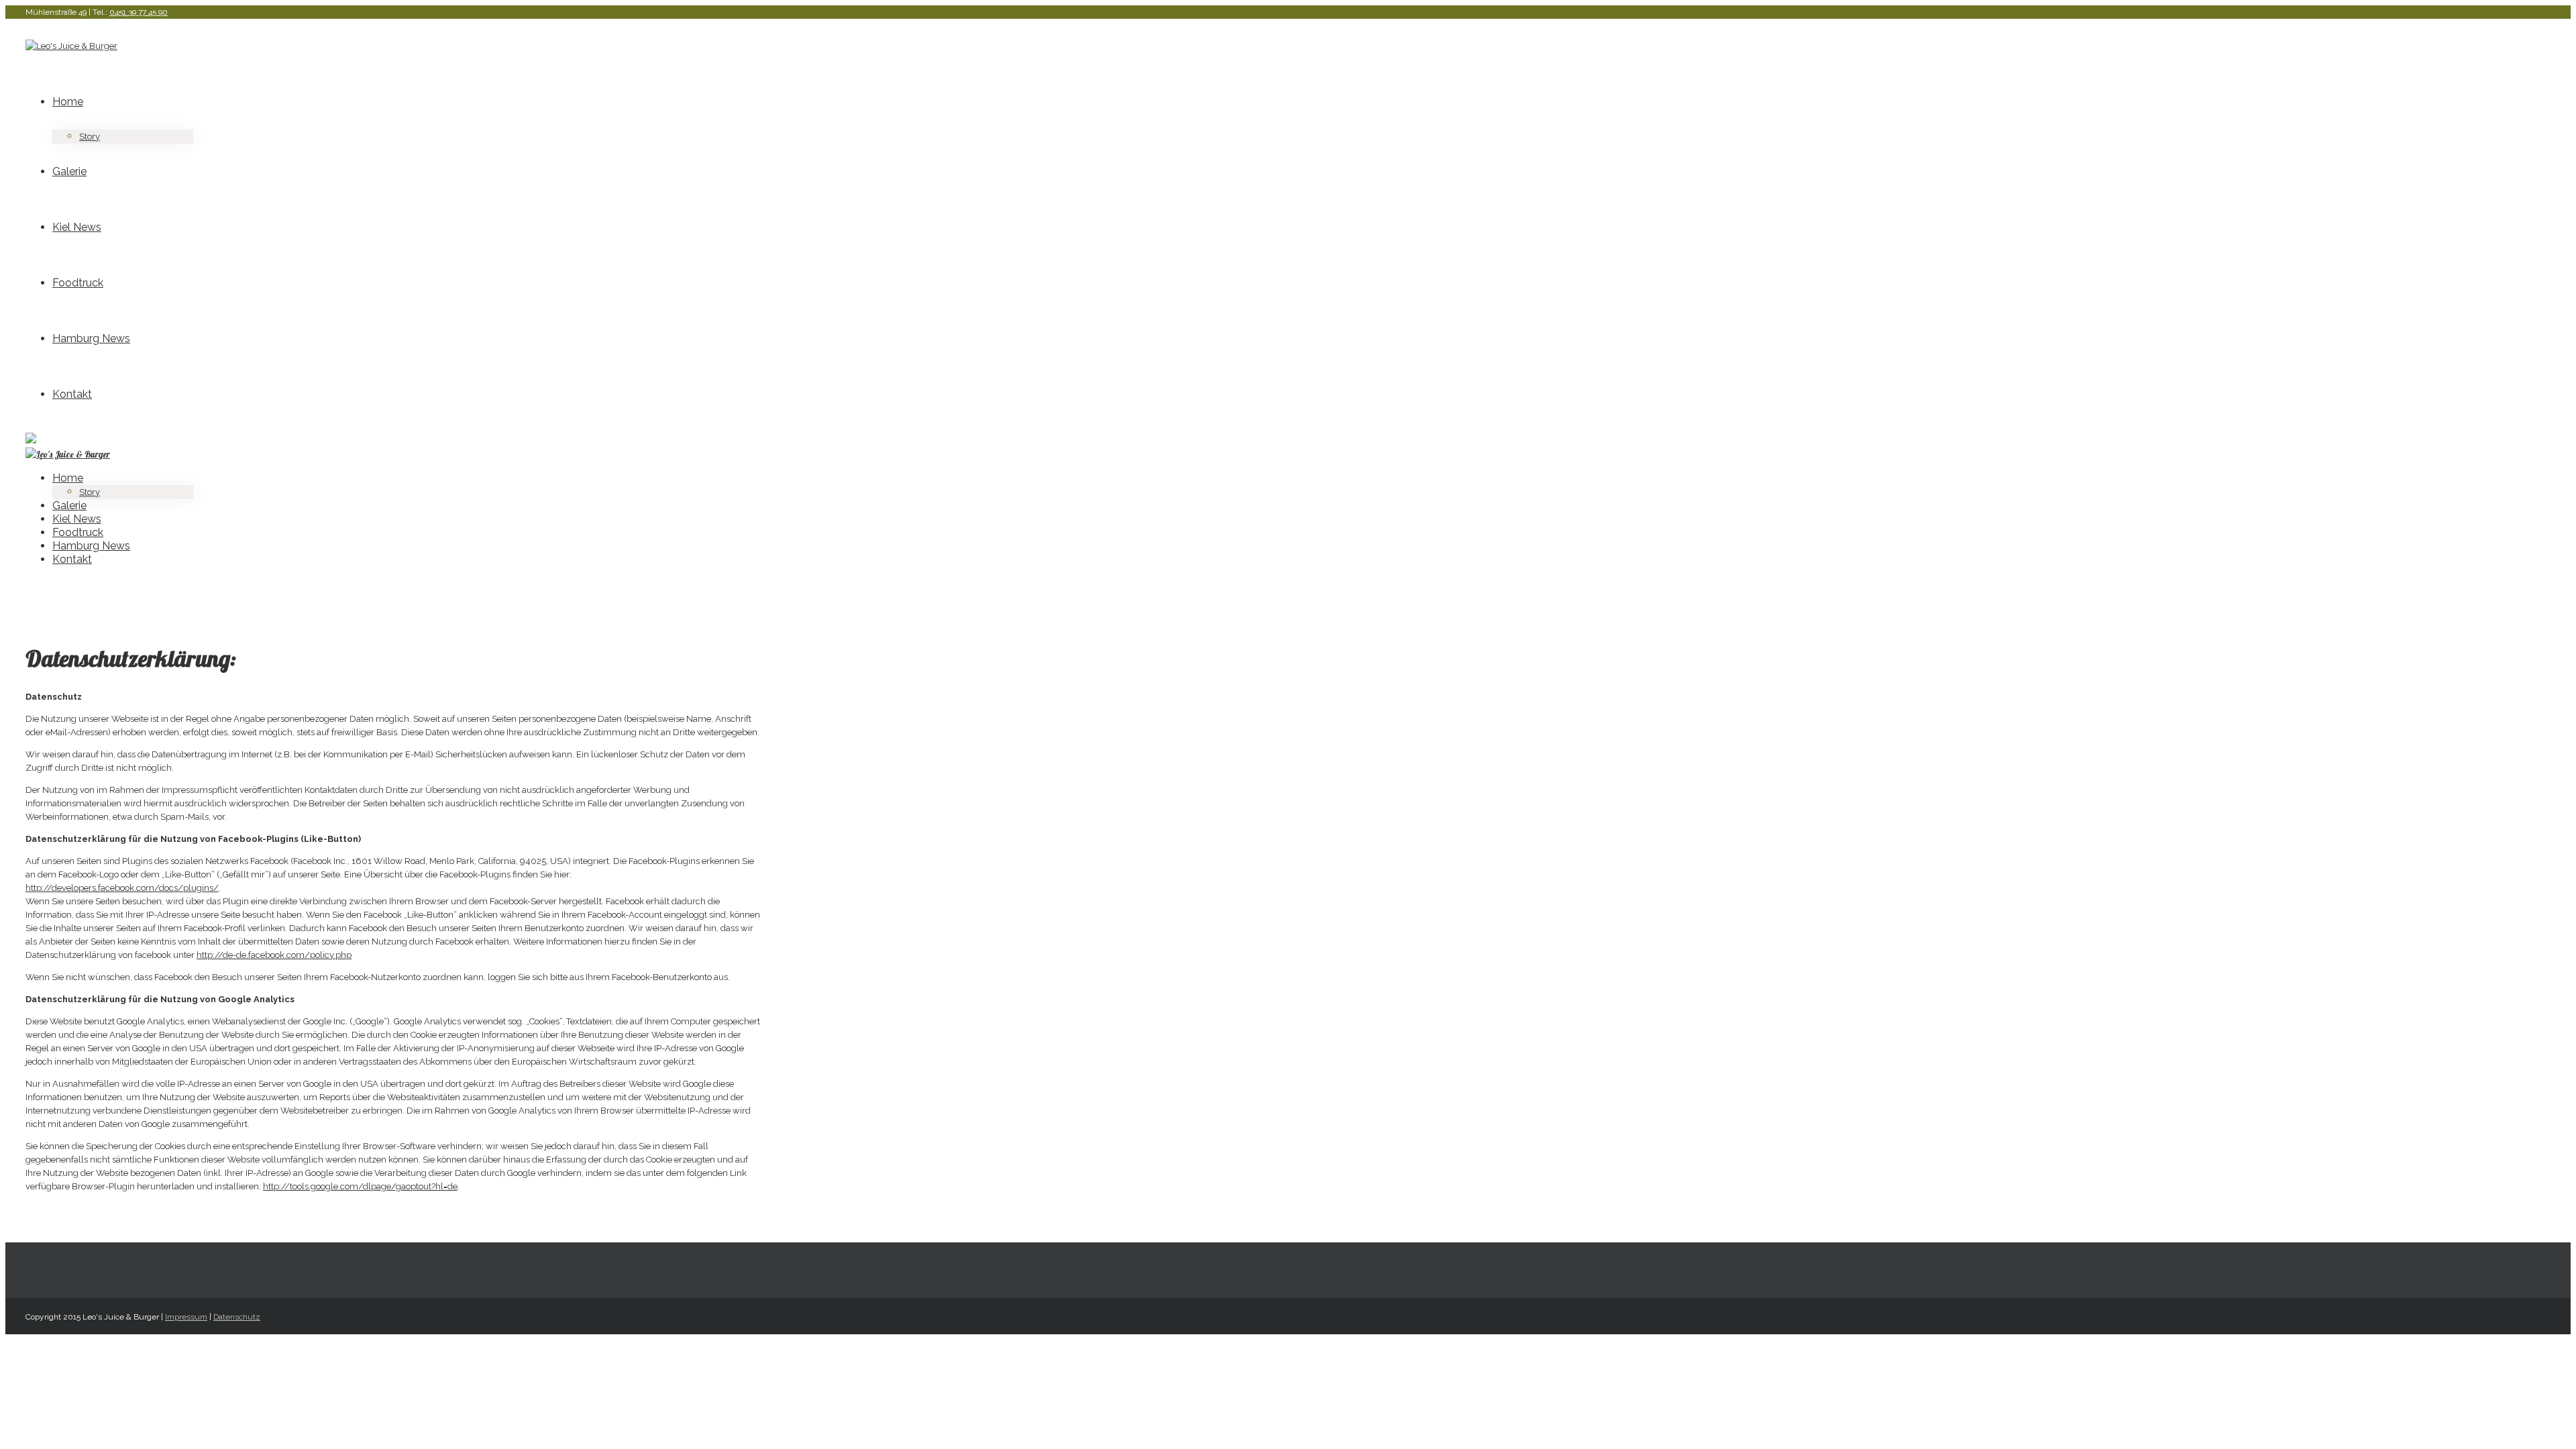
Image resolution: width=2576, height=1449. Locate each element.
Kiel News (77, 227)
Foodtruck (78, 283)
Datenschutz (237, 1317)
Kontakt (72, 394)
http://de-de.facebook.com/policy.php (274, 955)
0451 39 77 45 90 (139, 12)
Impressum (186, 1317)
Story (90, 137)
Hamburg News (91, 338)
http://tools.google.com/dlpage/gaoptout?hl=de (360, 1186)
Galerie (69, 171)
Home (68, 102)
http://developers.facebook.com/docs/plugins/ (122, 888)
